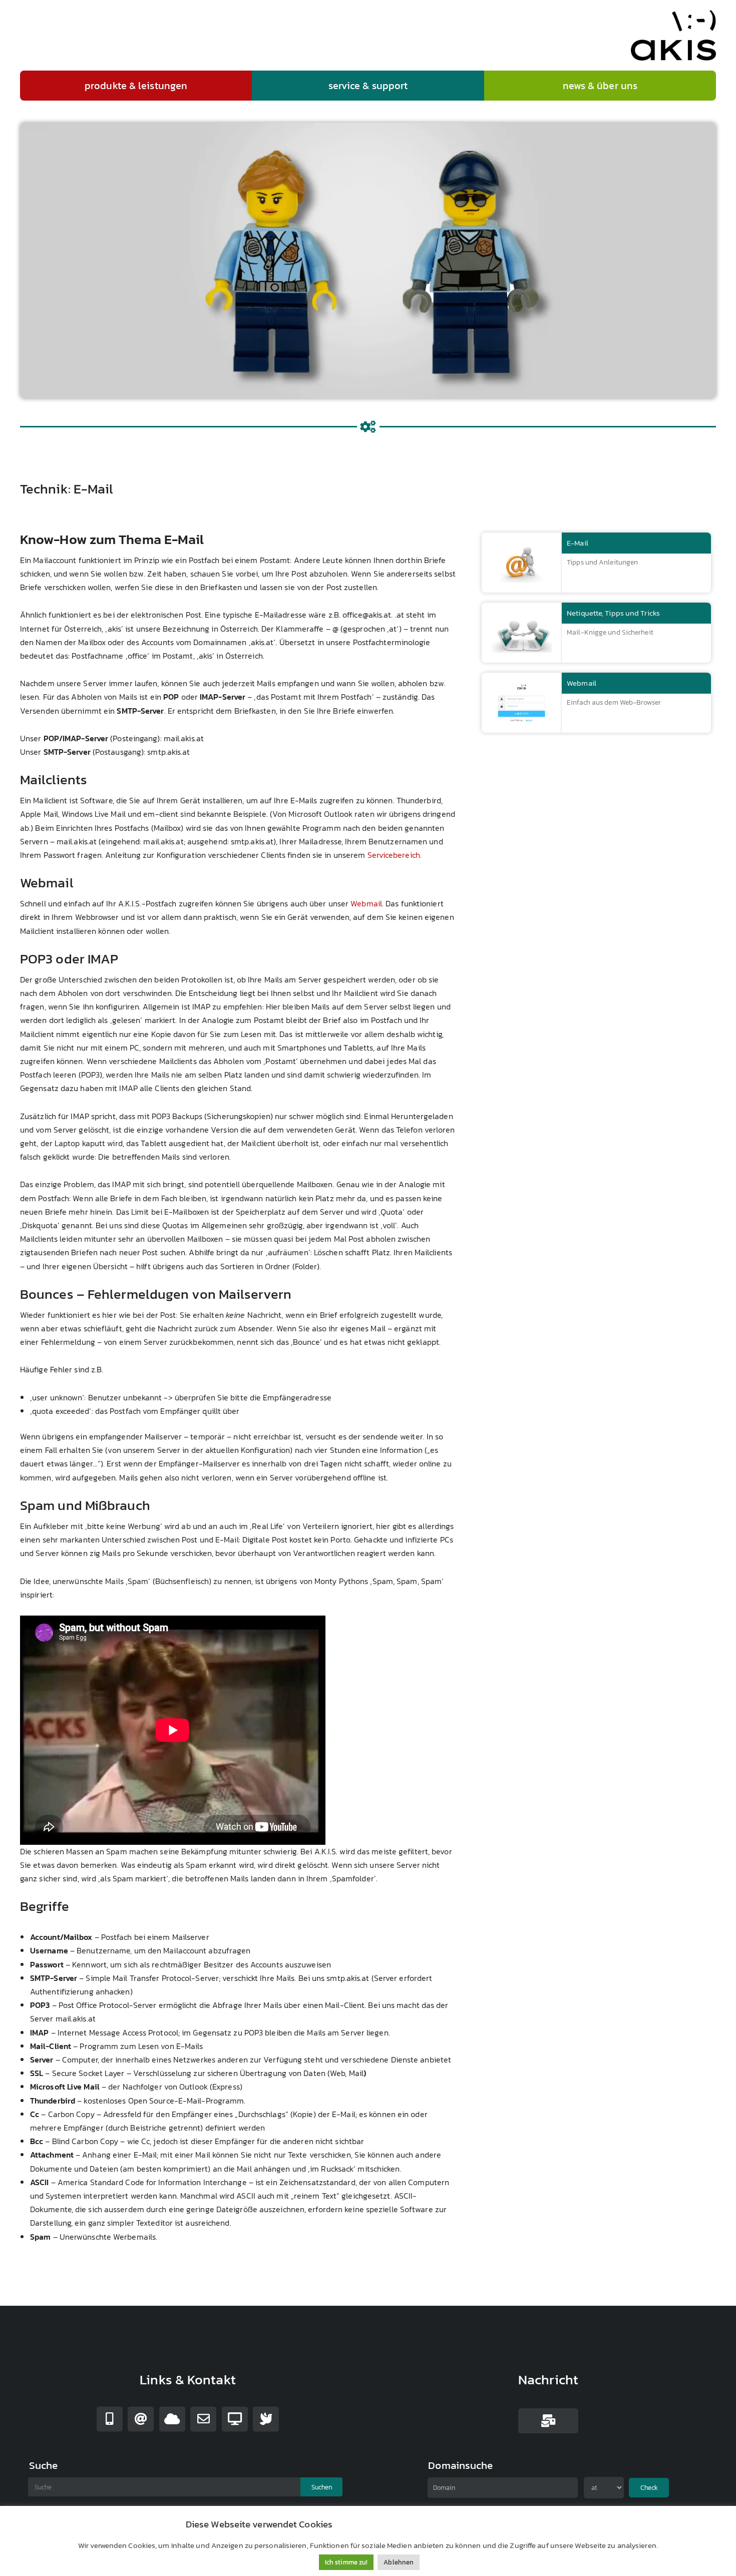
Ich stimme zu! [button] (346, 2562)
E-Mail (578, 543)
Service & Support (368, 86)
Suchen (322, 2487)
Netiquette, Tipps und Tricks (613, 613)
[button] (136, 86)
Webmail (366, 903)
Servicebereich (394, 855)
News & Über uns (600, 86)
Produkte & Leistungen (136, 86)
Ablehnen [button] (399, 2562)
